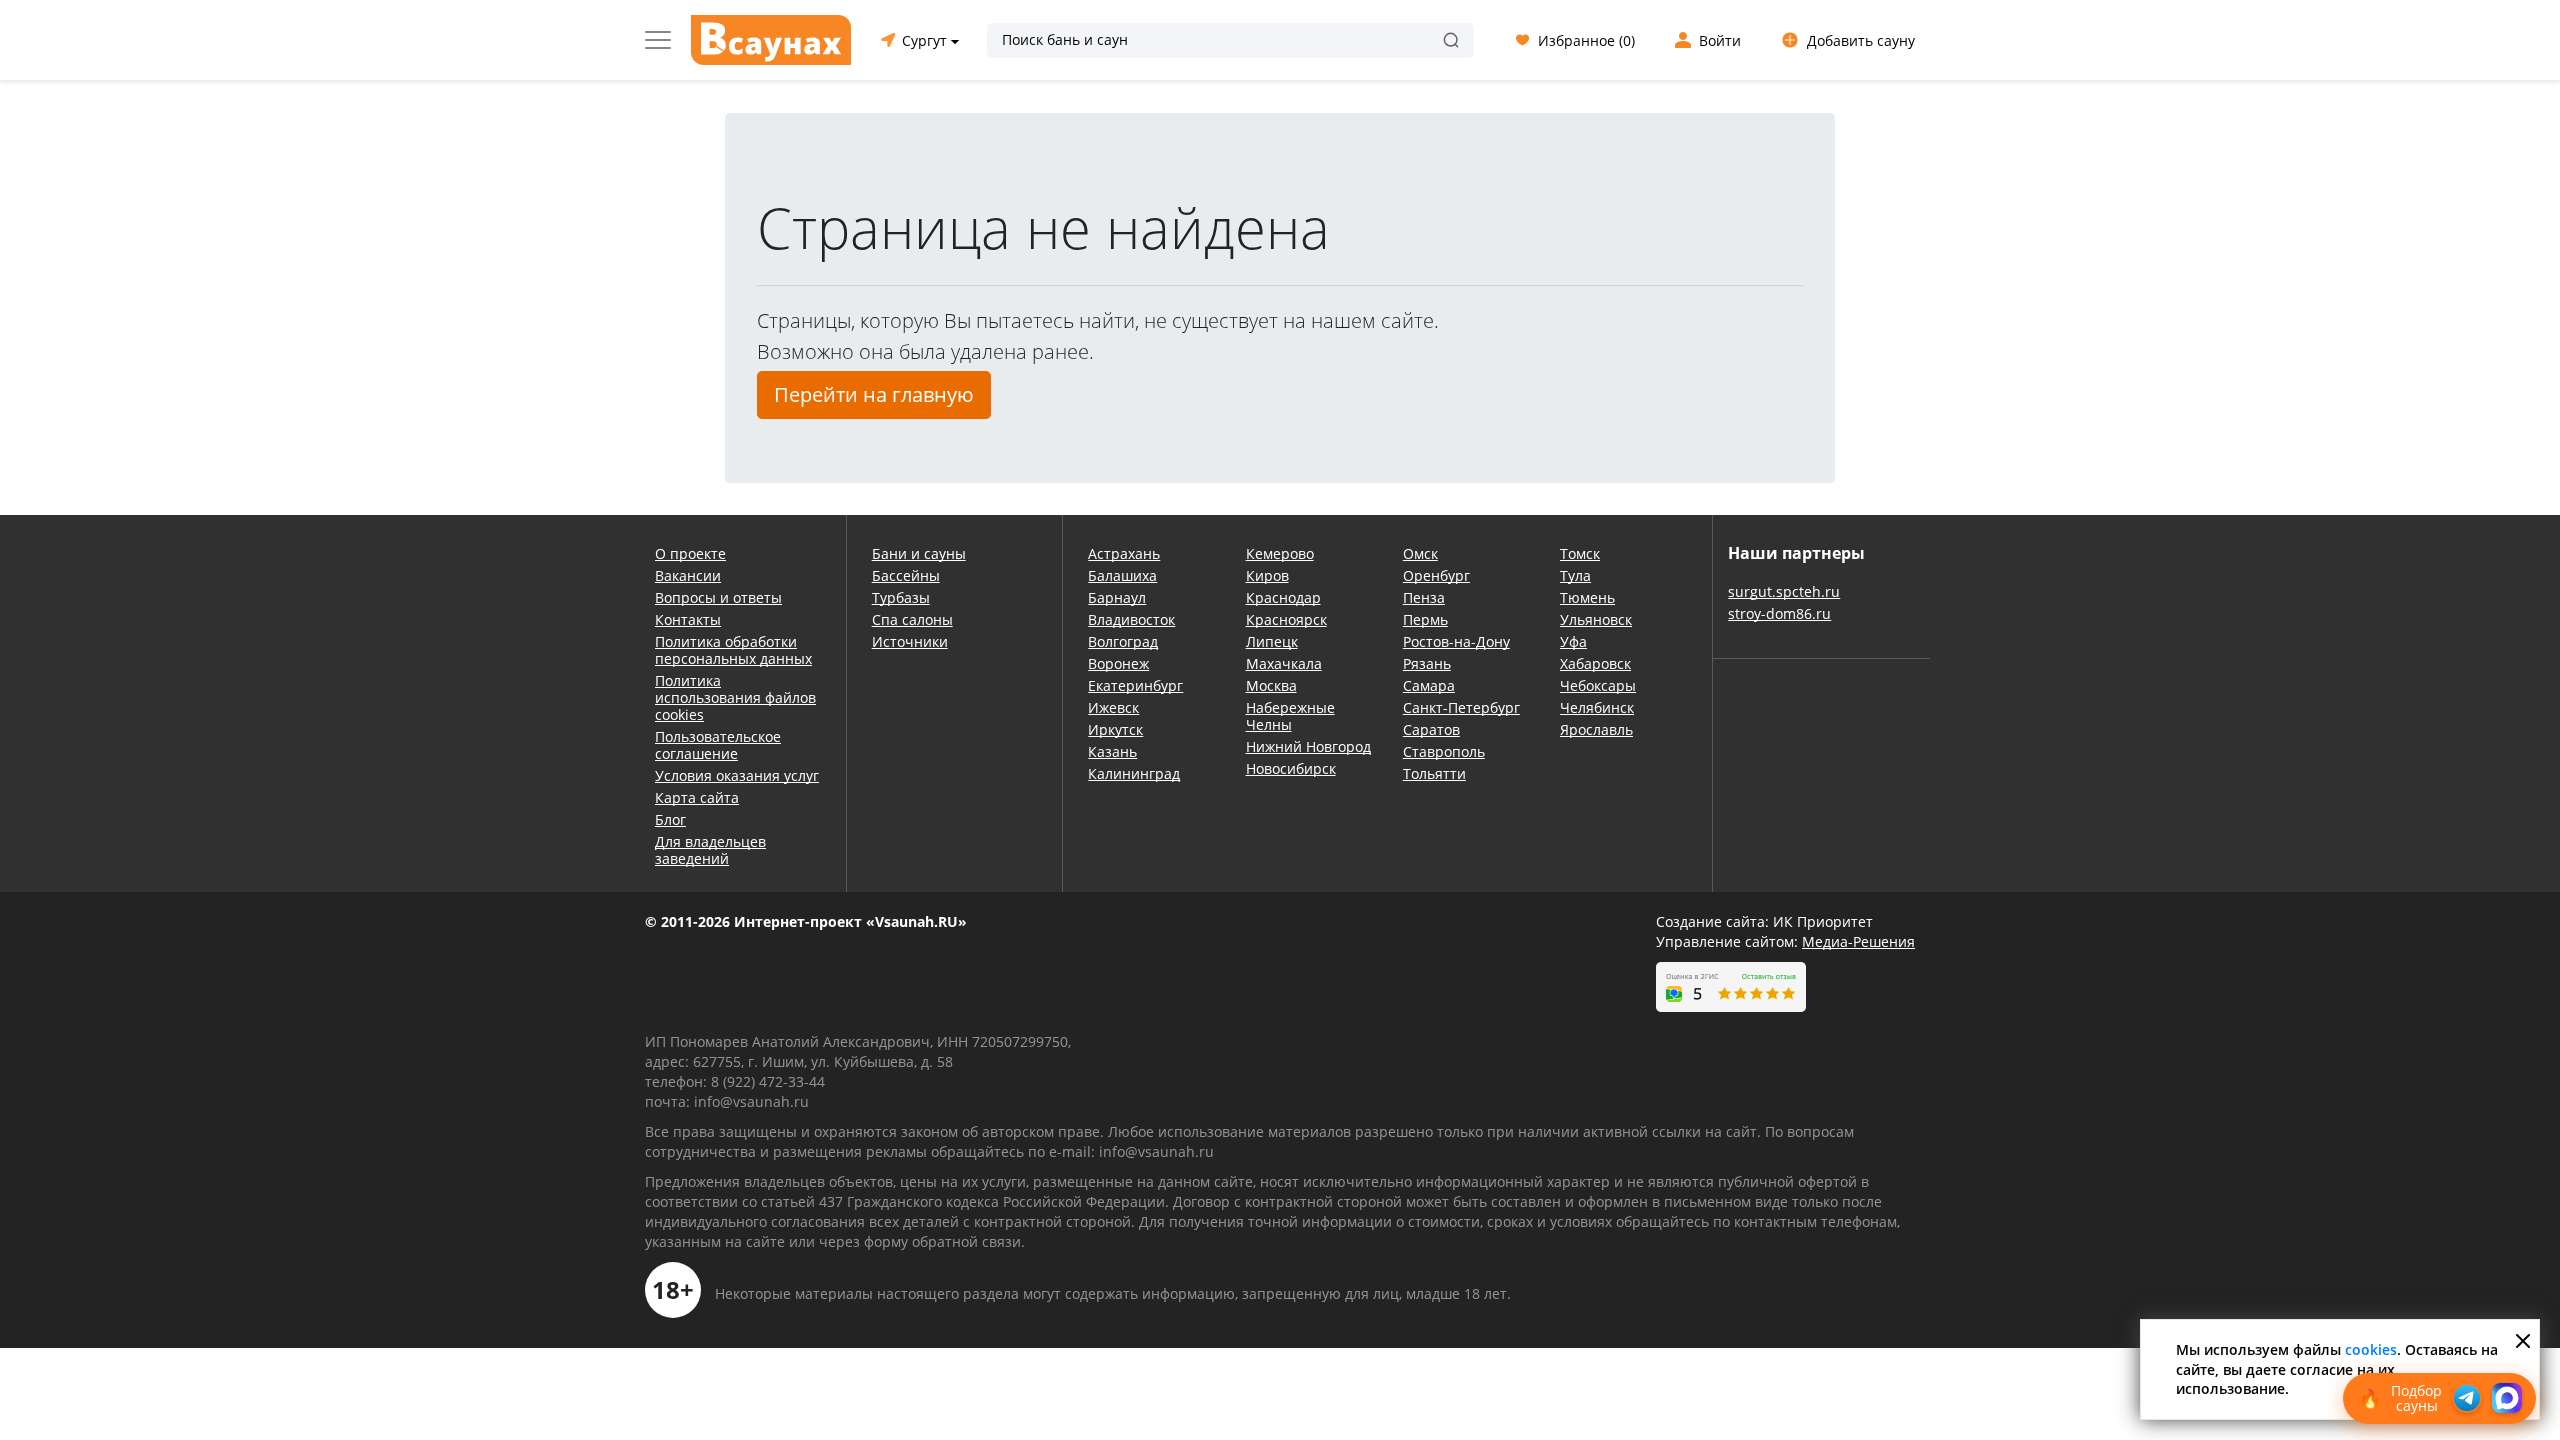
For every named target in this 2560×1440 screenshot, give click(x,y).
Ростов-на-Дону (1456, 641)
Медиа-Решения (1858, 941)
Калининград (1134, 773)
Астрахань (1124, 553)
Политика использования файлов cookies (735, 697)
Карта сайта (697, 797)
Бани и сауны (919, 553)
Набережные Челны (1290, 716)
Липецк (1272, 641)
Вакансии (688, 575)
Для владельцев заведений (710, 850)
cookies (2371, 1349)
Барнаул (1117, 597)
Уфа (1573, 641)
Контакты (688, 619)
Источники (910, 641)
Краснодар (1283, 597)
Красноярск (1286, 619)
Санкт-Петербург (1461, 707)
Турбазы (901, 597)
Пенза (1424, 597)
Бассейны (906, 575)
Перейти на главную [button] (874, 394)
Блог (670, 819)
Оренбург (1436, 575)
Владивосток (1131, 619)
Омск (1420, 553)
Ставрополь (1444, 751)
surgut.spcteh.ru (1784, 591)
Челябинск (1597, 707)
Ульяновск (1596, 619)
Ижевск (1113, 707)
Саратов (1431, 729)
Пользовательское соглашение (718, 745)
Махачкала (1284, 663)
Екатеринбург (1135, 685)
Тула (1575, 575)
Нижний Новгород (1308, 746)
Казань (1112, 751)
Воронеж (1118, 663)
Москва (1271, 685)
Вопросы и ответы (718, 597)
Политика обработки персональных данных (733, 650)
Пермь (1425, 619)
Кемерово (1280, 553)
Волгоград (1123, 641)
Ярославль (1596, 729)
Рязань (1427, 663)
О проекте (690, 553)
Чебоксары (1598, 685)
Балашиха (1122, 575)
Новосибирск (1291, 768)
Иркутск (1115, 729)
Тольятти (1434, 773)
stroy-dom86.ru (1779, 613)
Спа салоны (912, 619)
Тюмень (1587, 597)
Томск (1580, 553)
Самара (1429, 685)
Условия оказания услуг (737, 775)
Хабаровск (1595, 663)
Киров (1267, 575)
